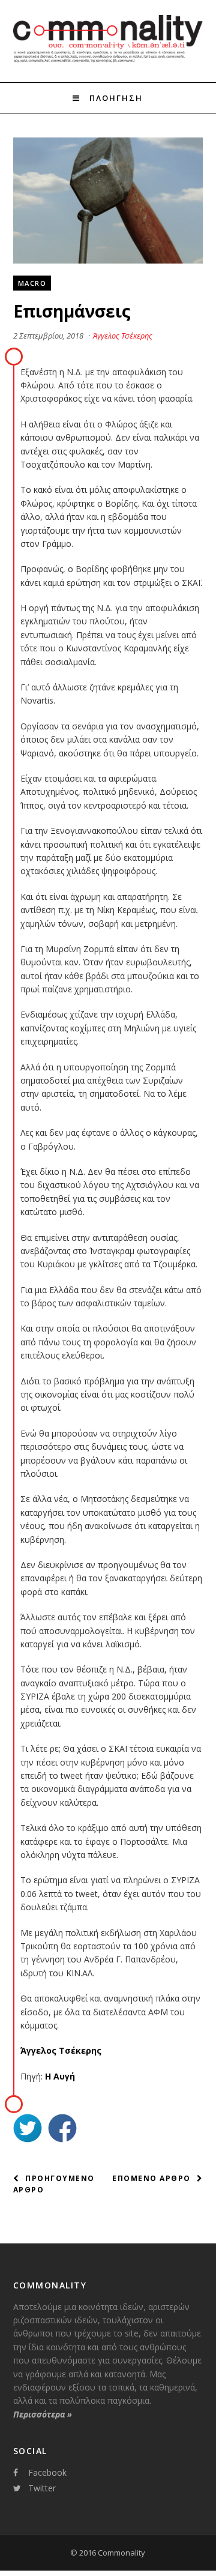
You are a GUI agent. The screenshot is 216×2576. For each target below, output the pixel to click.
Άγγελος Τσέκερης (123, 336)
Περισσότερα (43, 2414)
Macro (32, 283)
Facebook (47, 2472)
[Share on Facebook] (62, 2130)
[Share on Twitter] (28, 2130)
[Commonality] (108, 61)
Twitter (42, 2488)
